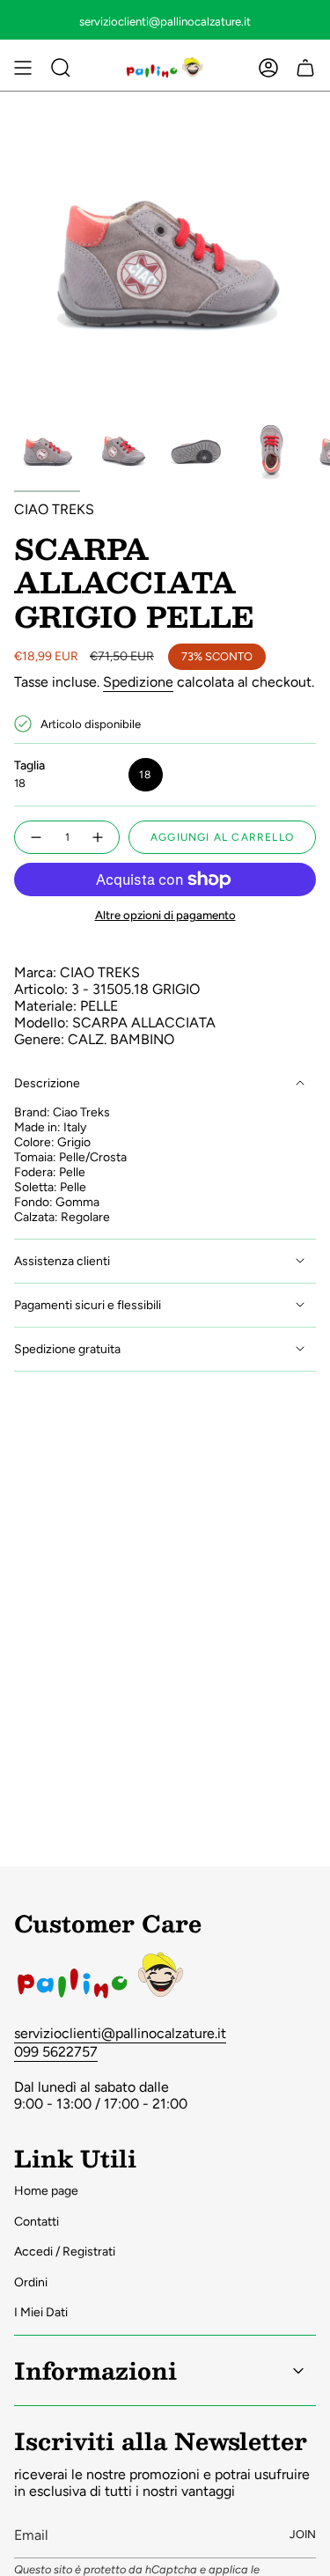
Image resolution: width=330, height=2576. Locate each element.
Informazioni (95, 2370)
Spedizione (138, 682)
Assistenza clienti (62, 1261)
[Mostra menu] (23, 68)
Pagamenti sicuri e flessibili (88, 1305)
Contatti (37, 2222)
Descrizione (47, 1083)
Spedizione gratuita (67, 1349)
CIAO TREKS (54, 509)
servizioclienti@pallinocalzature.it (120, 2033)
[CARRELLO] (305, 68)
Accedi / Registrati (65, 2252)
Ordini (31, 2282)
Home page (46, 2191)
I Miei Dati (41, 2312)
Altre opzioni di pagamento (165, 915)
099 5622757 (56, 2052)
